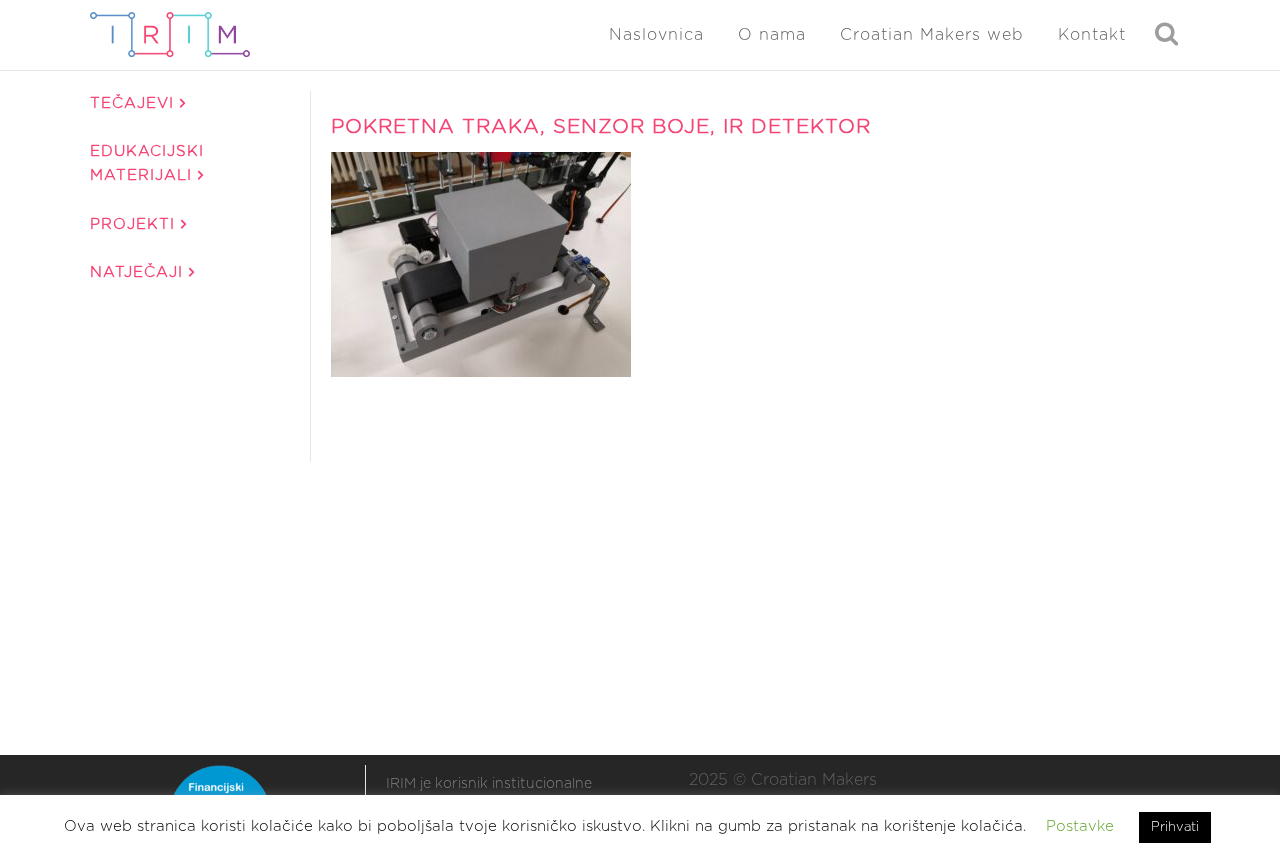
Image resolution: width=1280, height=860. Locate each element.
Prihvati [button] (1175, 827)
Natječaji (139, 272)
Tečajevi (135, 103)
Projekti (135, 224)
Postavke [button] (1080, 826)
